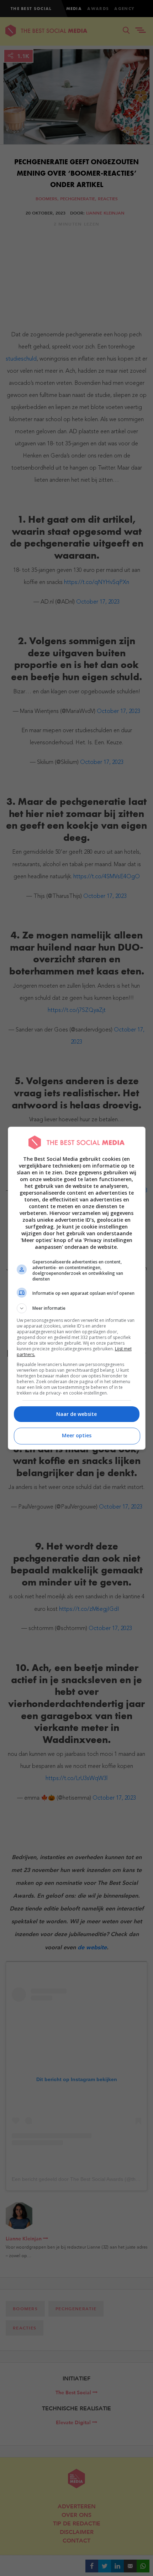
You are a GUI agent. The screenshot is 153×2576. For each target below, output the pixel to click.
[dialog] (77, 1288)
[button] (77, 1308)
